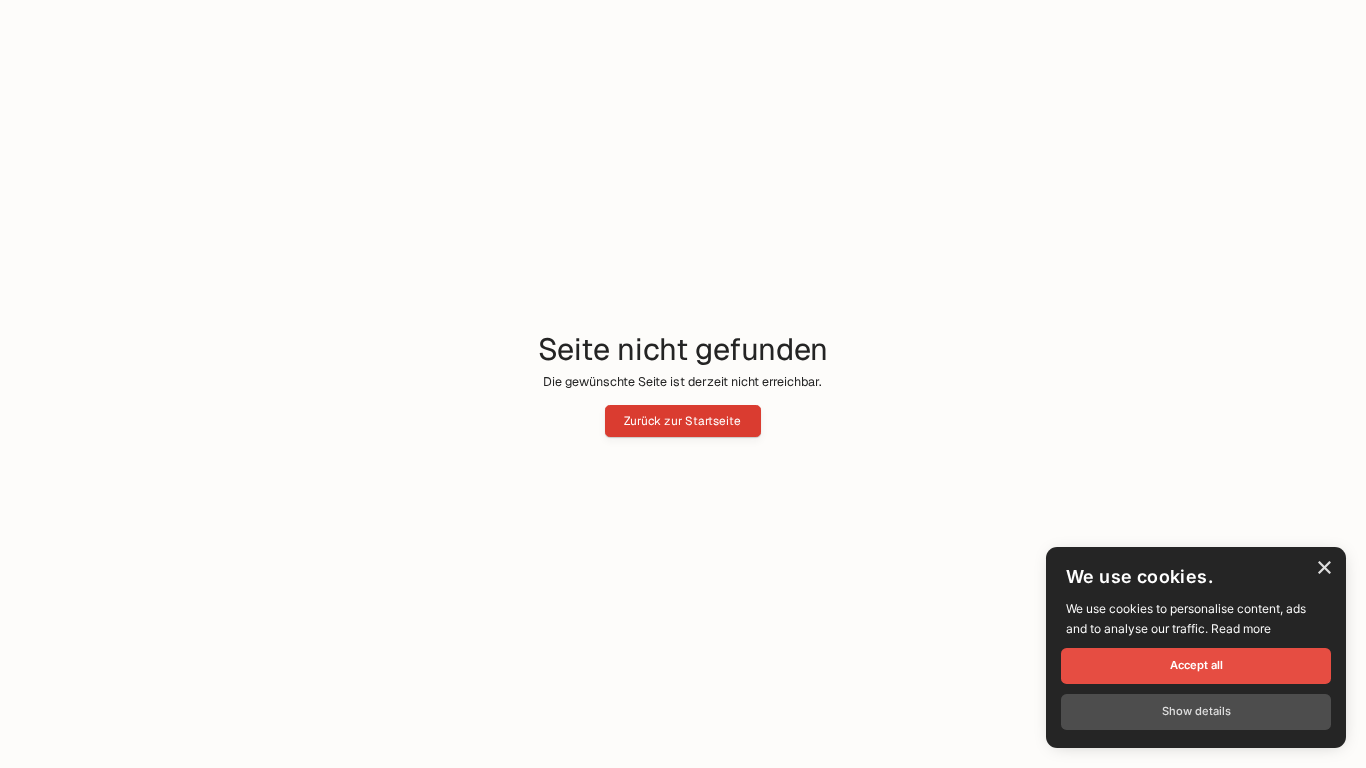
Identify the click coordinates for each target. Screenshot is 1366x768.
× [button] (1323, 568)
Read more (1241, 628)
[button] (1196, 712)
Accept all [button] (1196, 665)
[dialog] (1196, 647)
